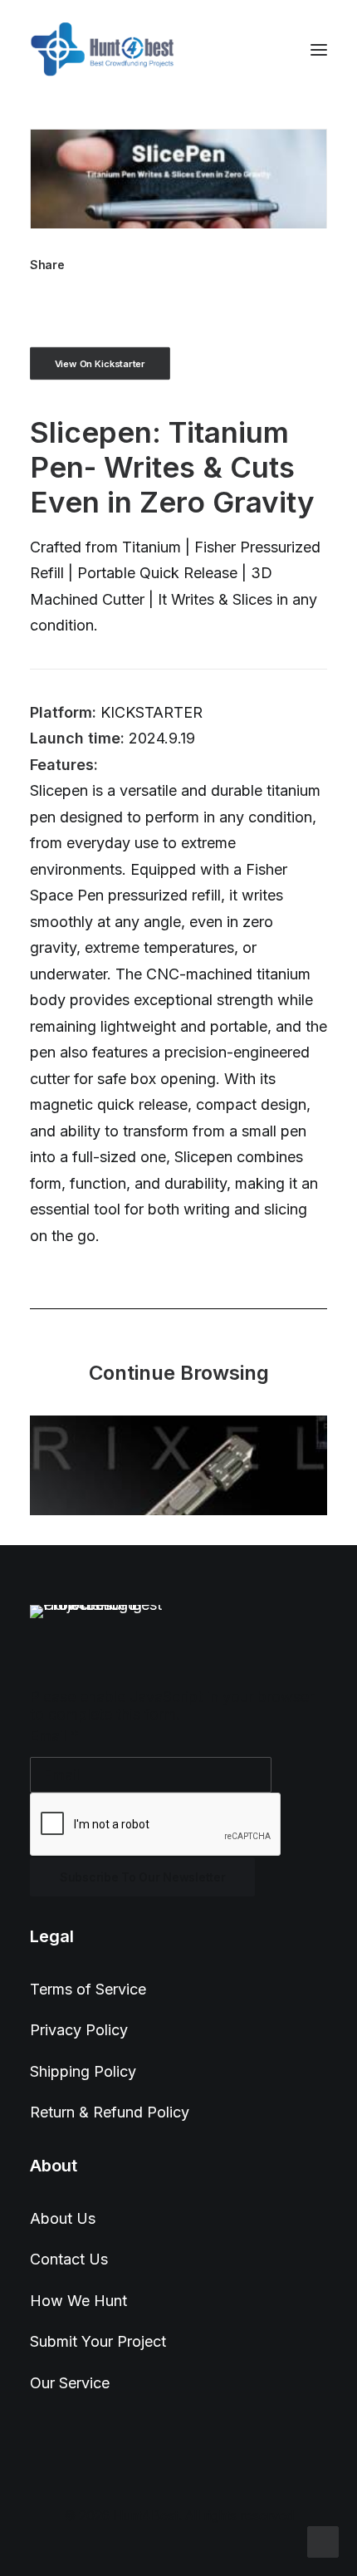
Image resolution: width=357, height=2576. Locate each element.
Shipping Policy (83, 2071)
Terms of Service (88, 1989)
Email (54, 1736)
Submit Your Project (98, 2341)
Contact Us (69, 2259)
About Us (63, 2218)
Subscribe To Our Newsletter (142, 1877)
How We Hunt (78, 2301)
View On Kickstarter (100, 363)
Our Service (70, 2383)
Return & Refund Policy (110, 2112)
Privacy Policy (79, 2030)
